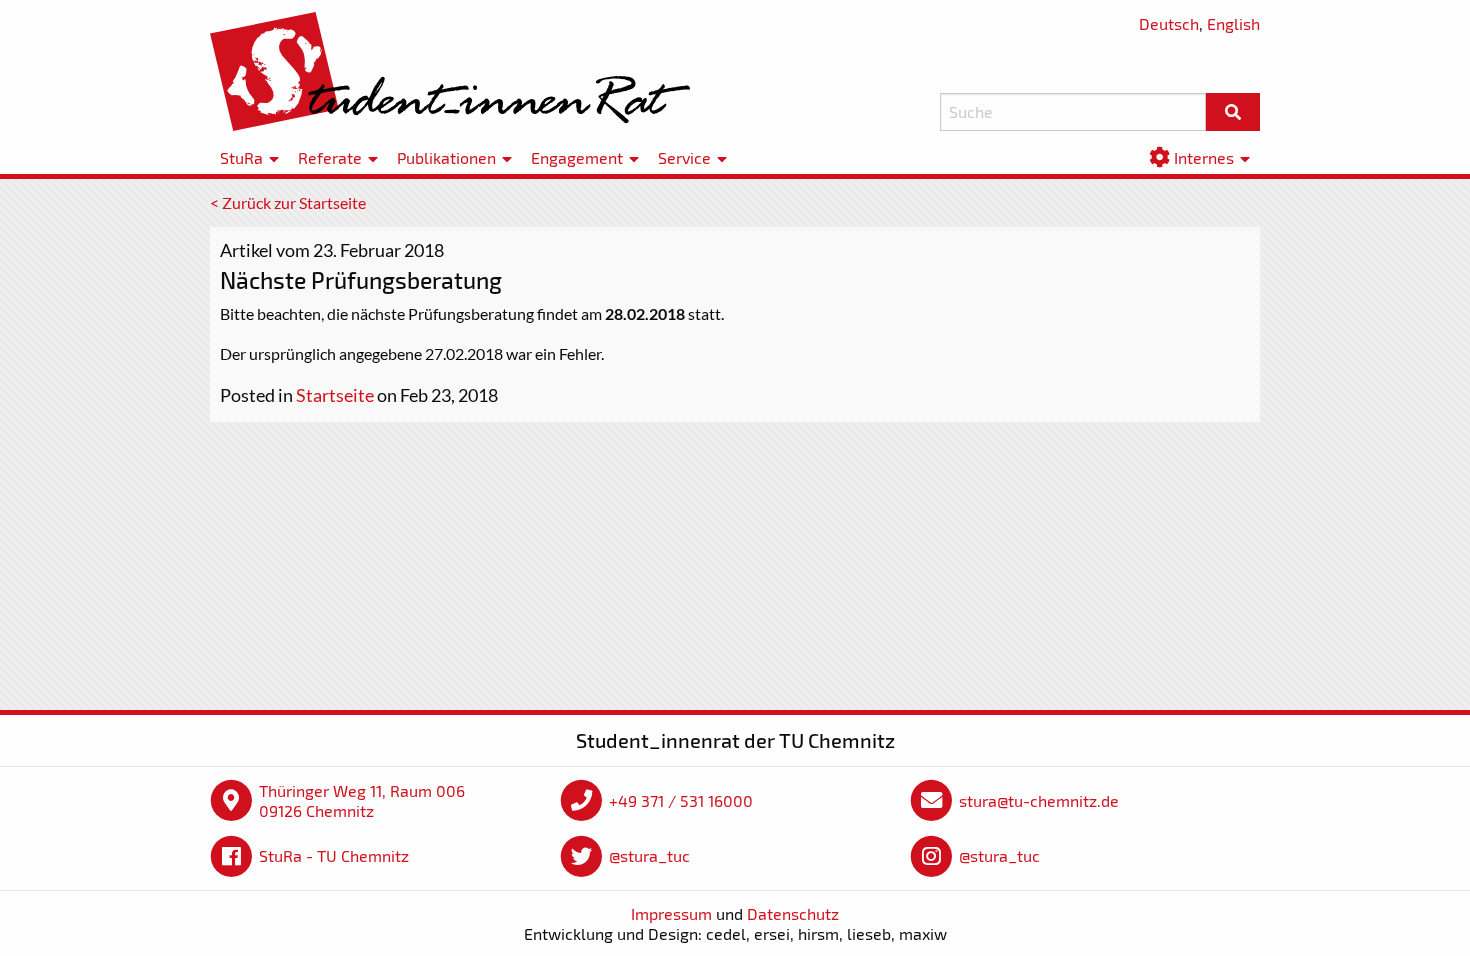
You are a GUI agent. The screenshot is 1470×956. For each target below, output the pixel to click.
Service (684, 157)
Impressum (671, 913)
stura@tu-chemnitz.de (1039, 800)
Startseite (335, 395)
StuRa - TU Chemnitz (334, 855)
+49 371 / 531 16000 (681, 800)
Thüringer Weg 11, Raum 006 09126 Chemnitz (362, 800)
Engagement (577, 157)
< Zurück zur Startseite (288, 202)
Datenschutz (793, 913)
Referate (330, 157)
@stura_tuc (649, 855)
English (1233, 23)
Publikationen (446, 157)
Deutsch (1169, 23)
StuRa (241, 157)
